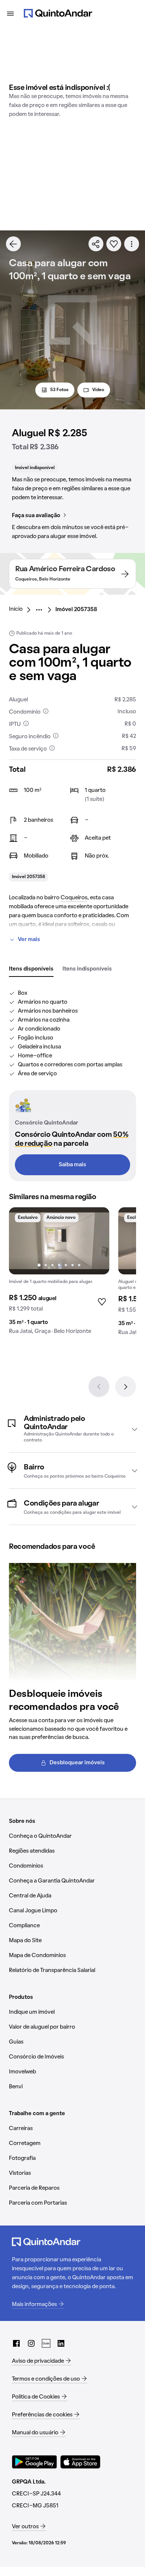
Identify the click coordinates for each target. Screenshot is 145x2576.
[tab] (31, 969)
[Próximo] (126, 1387)
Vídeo (98, 390)
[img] (59, 1241)
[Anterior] (99, 1387)
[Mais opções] (132, 244)
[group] (59, 1274)
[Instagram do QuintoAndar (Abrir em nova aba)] (31, 2343)
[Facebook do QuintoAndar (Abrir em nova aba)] (16, 2343)
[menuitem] (22, 610)
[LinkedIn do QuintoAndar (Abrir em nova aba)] (61, 2343)
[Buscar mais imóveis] (13, 244)
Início (16, 609)
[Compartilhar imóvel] (96, 244)
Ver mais (29, 940)
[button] (72, 1429)
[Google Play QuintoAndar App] (35, 2462)
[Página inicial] (58, 13)
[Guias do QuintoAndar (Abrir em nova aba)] (46, 2343)
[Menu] (10, 13)
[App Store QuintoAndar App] (80, 2462)
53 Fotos (59, 390)
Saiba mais (72, 1165)
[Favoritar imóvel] (114, 244)
